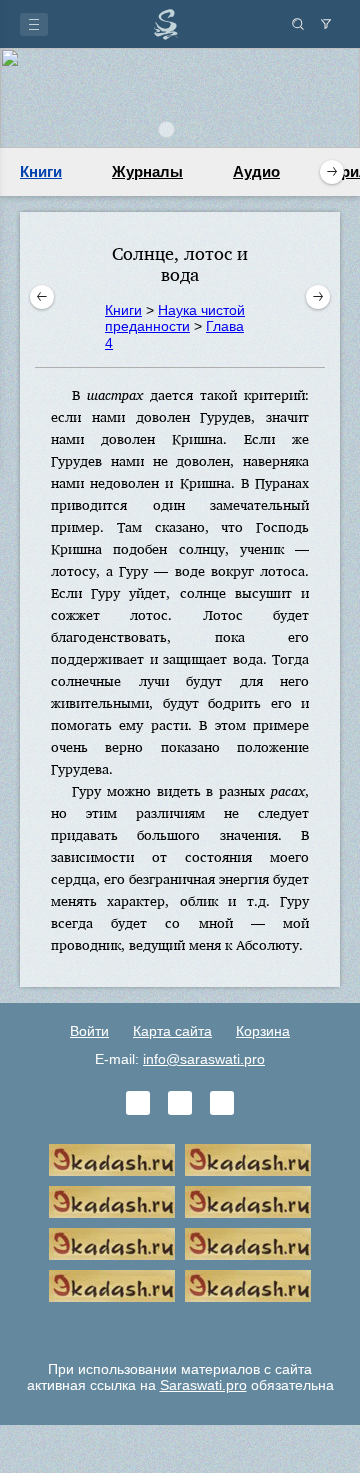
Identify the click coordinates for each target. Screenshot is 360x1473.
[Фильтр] (326, 24)
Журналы (147, 171)
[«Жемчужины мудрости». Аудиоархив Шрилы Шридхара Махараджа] (248, 1244)
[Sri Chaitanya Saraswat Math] (112, 1160)
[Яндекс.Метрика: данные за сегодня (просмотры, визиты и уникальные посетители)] (180, 1328)
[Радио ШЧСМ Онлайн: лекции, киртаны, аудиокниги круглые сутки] (112, 1244)
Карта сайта (172, 1031)
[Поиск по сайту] (298, 24)
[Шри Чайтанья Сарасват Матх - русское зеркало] (248, 1202)
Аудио (256, 171)
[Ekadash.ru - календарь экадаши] (112, 1202)
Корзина (263, 1031)
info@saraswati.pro (204, 1059)
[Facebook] (180, 1103)
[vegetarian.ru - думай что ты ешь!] (248, 1160)
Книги (41, 171)
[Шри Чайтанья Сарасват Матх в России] (112, 1286)
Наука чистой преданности (175, 318)
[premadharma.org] (248, 1286)
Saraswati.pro (203, 1385)
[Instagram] (222, 1103)
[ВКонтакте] (138, 1103)
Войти (89, 1031)
